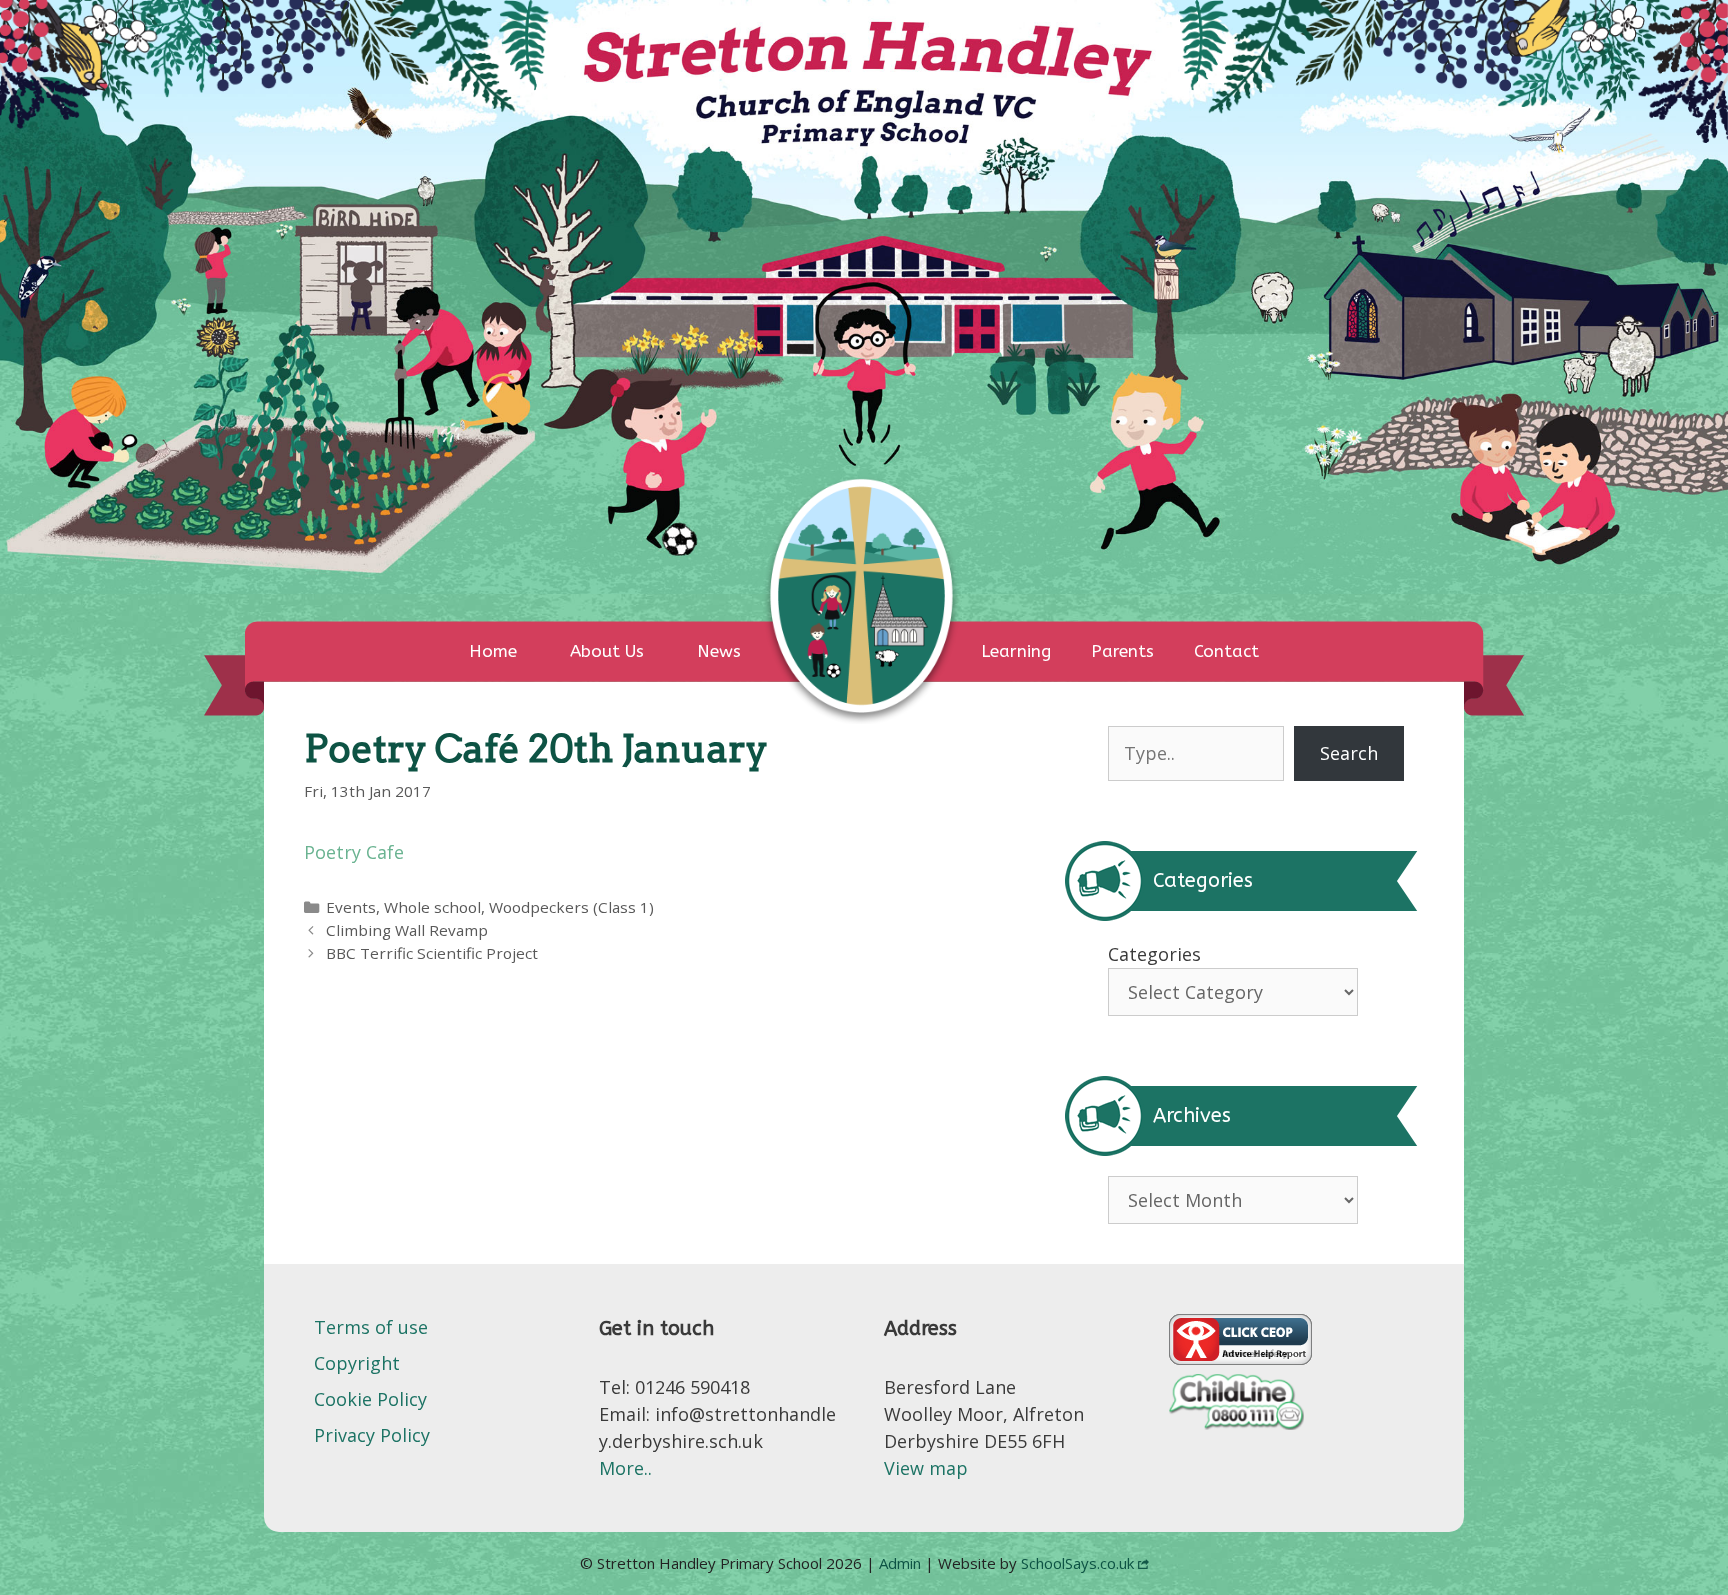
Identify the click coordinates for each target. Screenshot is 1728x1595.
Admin (902, 1563)
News (719, 651)
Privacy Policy (372, 1435)
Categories (1154, 954)
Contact (1226, 651)
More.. (625, 1468)
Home (493, 651)
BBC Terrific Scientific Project (432, 953)
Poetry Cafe (354, 852)
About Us (607, 651)
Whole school (432, 907)
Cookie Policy (370, 1399)
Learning (1016, 651)
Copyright (357, 1363)
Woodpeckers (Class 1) (571, 907)
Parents (1122, 651)
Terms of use (371, 1327)
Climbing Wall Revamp (407, 930)
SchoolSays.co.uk (1077, 1563)
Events (351, 907)
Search (1349, 753)
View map (926, 1468)
